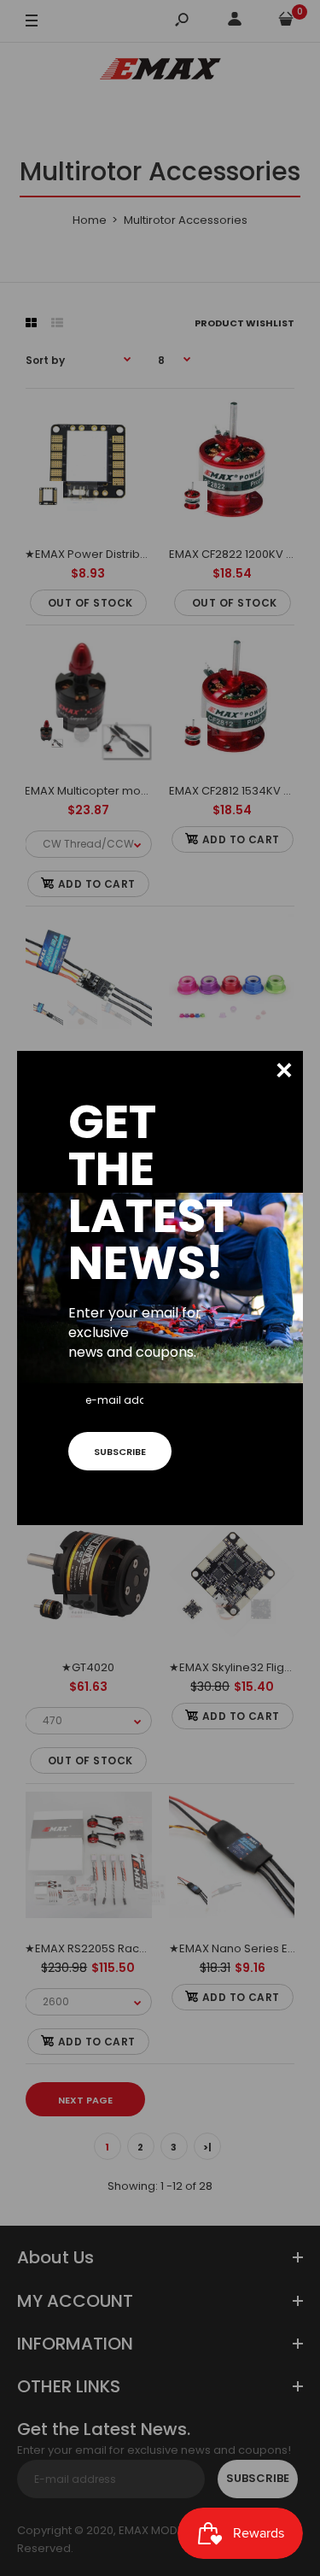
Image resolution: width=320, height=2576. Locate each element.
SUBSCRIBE (120, 1452)
